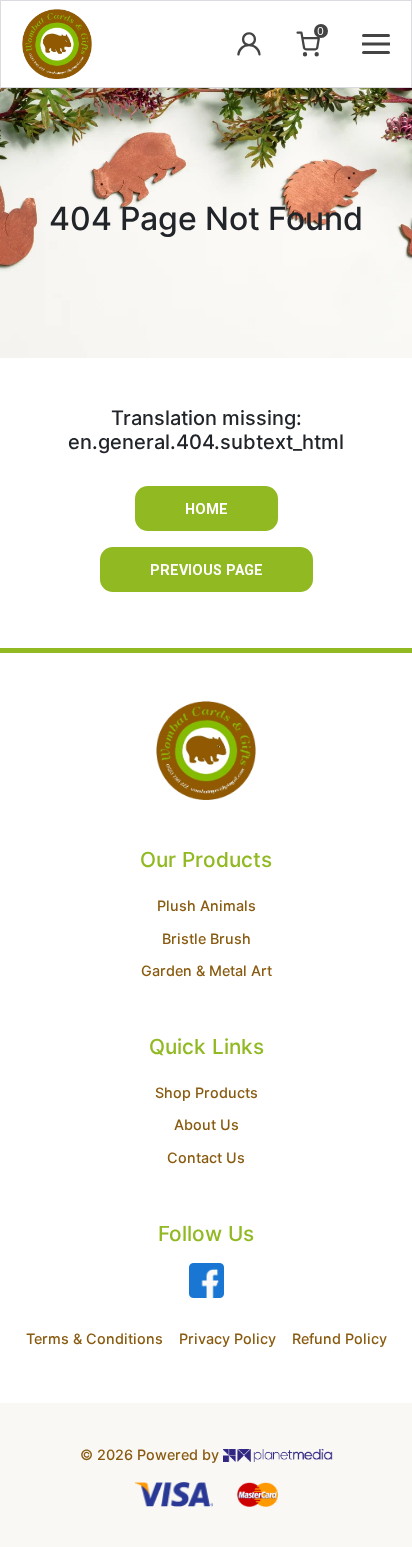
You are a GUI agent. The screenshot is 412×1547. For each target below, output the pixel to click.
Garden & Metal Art (206, 970)
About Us (206, 1124)
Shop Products (206, 1092)
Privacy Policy (227, 1338)
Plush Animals (206, 905)
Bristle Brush (206, 938)
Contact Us (206, 1157)
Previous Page (206, 570)
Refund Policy (339, 1338)
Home (206, 509)
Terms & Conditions (94, 1338)
